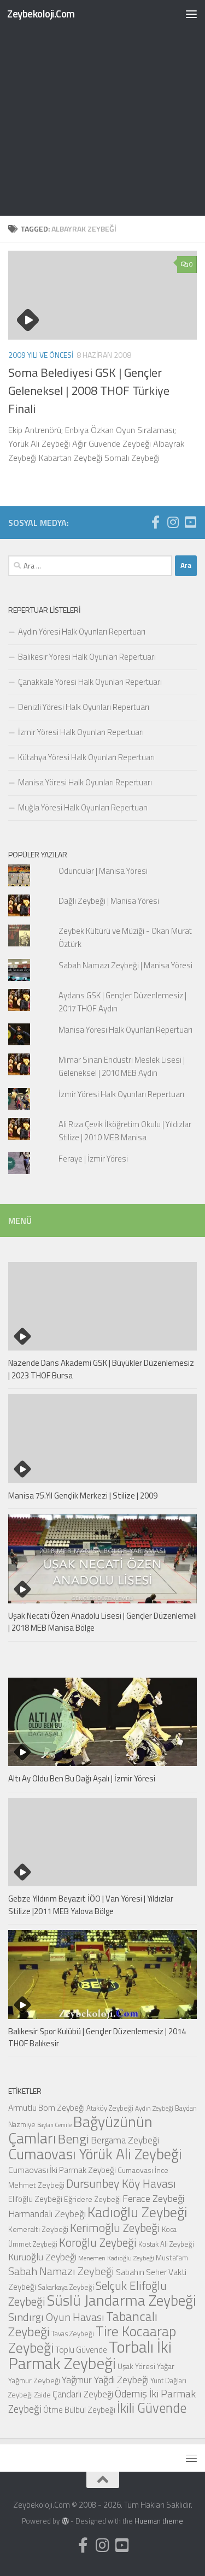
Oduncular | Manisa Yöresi (103, 871)
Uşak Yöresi (136, 2366)
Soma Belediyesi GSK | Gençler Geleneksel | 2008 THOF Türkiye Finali (89, 390)
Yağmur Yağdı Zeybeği (105, 2379)
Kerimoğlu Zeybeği (115, 2228)
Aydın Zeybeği (154, 2109)
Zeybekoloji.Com (41, 13)
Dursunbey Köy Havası (121, 2183)
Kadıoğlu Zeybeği (137, 2212)
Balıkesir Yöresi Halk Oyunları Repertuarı (87, 657)
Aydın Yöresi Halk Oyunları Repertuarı (82, 632)
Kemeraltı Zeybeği (38, 2229)
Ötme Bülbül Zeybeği (79, 2410)
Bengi (74, 2139)
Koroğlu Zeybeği (98, 2242)
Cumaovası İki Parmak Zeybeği (62, 2170)
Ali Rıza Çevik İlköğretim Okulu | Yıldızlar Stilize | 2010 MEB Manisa (125, 1131)
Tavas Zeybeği (73, 2334)
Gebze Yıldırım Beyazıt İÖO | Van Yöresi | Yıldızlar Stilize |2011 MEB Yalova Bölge (91, 1905)
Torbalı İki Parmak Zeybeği (90, 2355)
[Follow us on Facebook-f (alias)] (155, 522)
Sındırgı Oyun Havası (56, 2317)
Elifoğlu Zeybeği (35, 2199)
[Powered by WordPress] (65, 2521)
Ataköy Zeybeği (110, 2108)
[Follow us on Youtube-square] (190, 522)
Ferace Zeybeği (153, 2198)
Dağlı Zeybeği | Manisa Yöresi (109, 901)
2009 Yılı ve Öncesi (41, 355)
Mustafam (172, 2257)
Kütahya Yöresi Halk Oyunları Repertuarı (86, 757)
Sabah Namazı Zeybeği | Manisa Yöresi (125, 965)
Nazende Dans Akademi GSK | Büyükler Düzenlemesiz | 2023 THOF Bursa (101, 1369)
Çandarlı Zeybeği (83, 2394)
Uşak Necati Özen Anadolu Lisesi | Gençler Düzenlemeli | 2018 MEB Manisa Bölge (102, 1622)
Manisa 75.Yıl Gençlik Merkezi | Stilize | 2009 (83, 1496)
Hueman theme (159, 2521)
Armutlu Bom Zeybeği (46, 2107)
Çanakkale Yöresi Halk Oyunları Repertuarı (90, 682)
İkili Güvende (152, 2408)
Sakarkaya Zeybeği (66, 2287)
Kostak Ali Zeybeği (166, 2244)
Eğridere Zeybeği (92, 2199)
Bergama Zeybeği (125, 2140)
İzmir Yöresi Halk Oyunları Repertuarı (81, 732)
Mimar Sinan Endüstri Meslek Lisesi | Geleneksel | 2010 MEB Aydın (122, 1066)
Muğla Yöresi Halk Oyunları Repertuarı (83, 807)
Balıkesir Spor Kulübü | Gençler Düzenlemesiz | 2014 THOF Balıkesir (97, 2038)
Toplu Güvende (81, 2349)
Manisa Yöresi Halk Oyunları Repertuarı (85, 782)
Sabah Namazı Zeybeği (61, 2271)
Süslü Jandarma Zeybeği (122, 2300)
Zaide (43, 2395)
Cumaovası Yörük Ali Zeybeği (95, 2154)
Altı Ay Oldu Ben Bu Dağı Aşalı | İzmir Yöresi (82, 1778)
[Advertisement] (102, 108)
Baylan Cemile (54, 2125)
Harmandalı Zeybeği (47, 2214)
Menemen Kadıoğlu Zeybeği (116, 2258)
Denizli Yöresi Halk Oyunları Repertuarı (84, 707)
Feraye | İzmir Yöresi (93, 1159)
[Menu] (191, 14)
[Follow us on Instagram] (173, 522)
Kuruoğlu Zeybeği (42, 2257)
